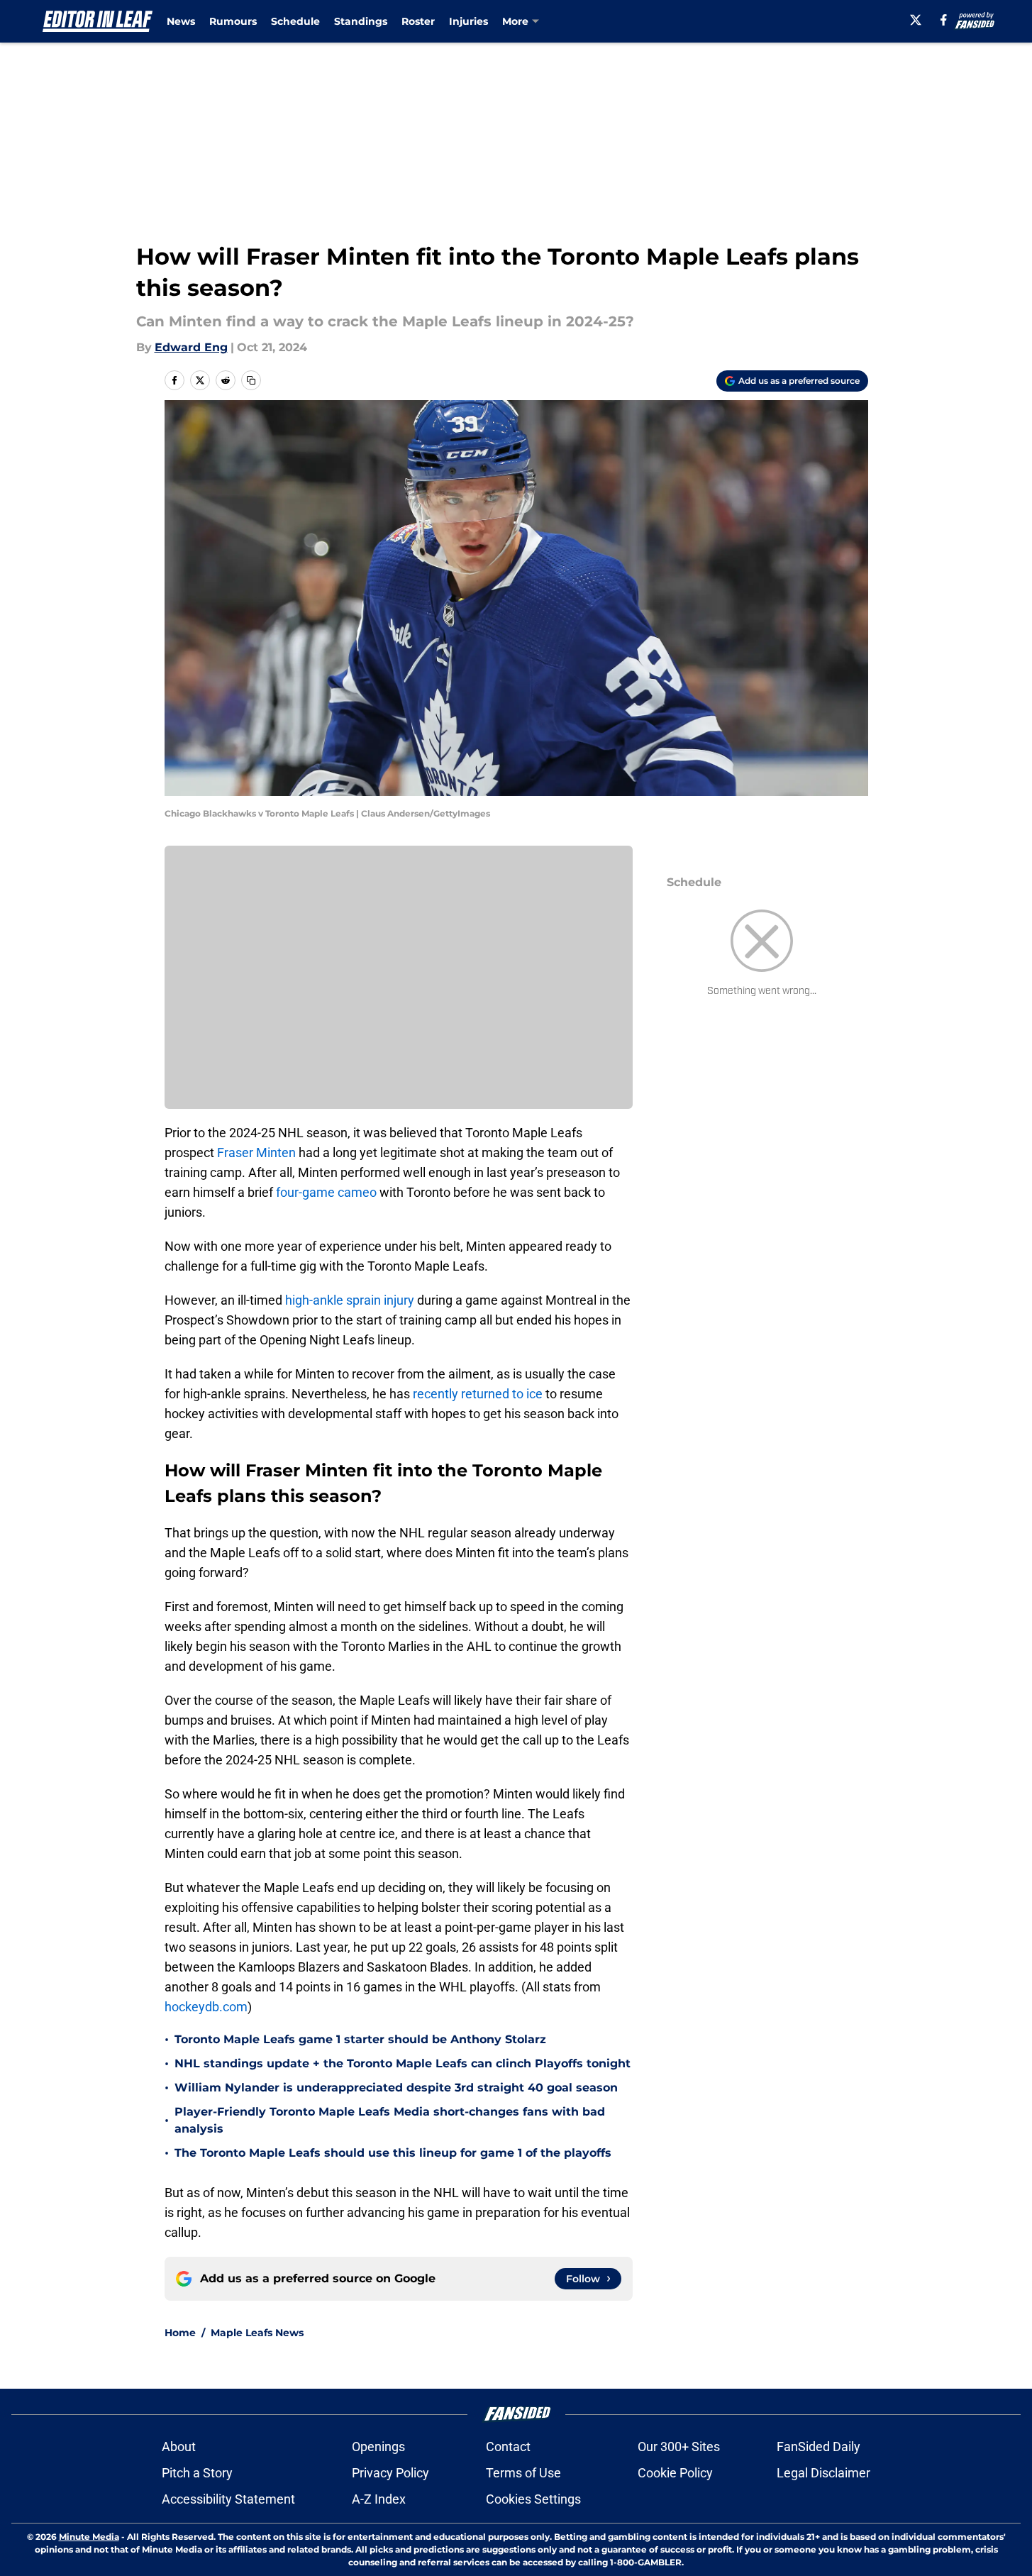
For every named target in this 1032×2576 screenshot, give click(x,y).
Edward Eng (191, 347)
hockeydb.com (206, 2007)
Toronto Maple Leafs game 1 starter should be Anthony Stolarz (360, 2039)
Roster (418, 21)
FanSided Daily (819, 2447)
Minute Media (89, 2537)
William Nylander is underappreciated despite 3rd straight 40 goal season (396, 2088)
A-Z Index (379, 2499)
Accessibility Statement (228, 2499)
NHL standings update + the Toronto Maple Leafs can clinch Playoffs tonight (403, 2063)
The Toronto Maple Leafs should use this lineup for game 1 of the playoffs (393, 2153)
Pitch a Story (197, 2473)
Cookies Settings (533, 2499)
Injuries (468, 21)
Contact (508, 2447)
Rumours (233, 21)
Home (180, 2333)
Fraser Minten (256, 1152)
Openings (378, 2447)
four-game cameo (326, 1192)
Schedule (295, 21)
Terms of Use (523, 2473)
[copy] (251, 380)
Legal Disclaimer (823, 2473)
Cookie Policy (675, 2473)
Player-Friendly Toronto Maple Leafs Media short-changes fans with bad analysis (390, 2120)
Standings (361, 21)
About (179, 2447)
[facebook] (944, 20)
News (181, 21)
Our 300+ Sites (679, 2447)
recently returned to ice (478, 1394)
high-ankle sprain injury (350, 1300)
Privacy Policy (390, 2473)
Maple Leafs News (257, 2333)
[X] (916, 20)
